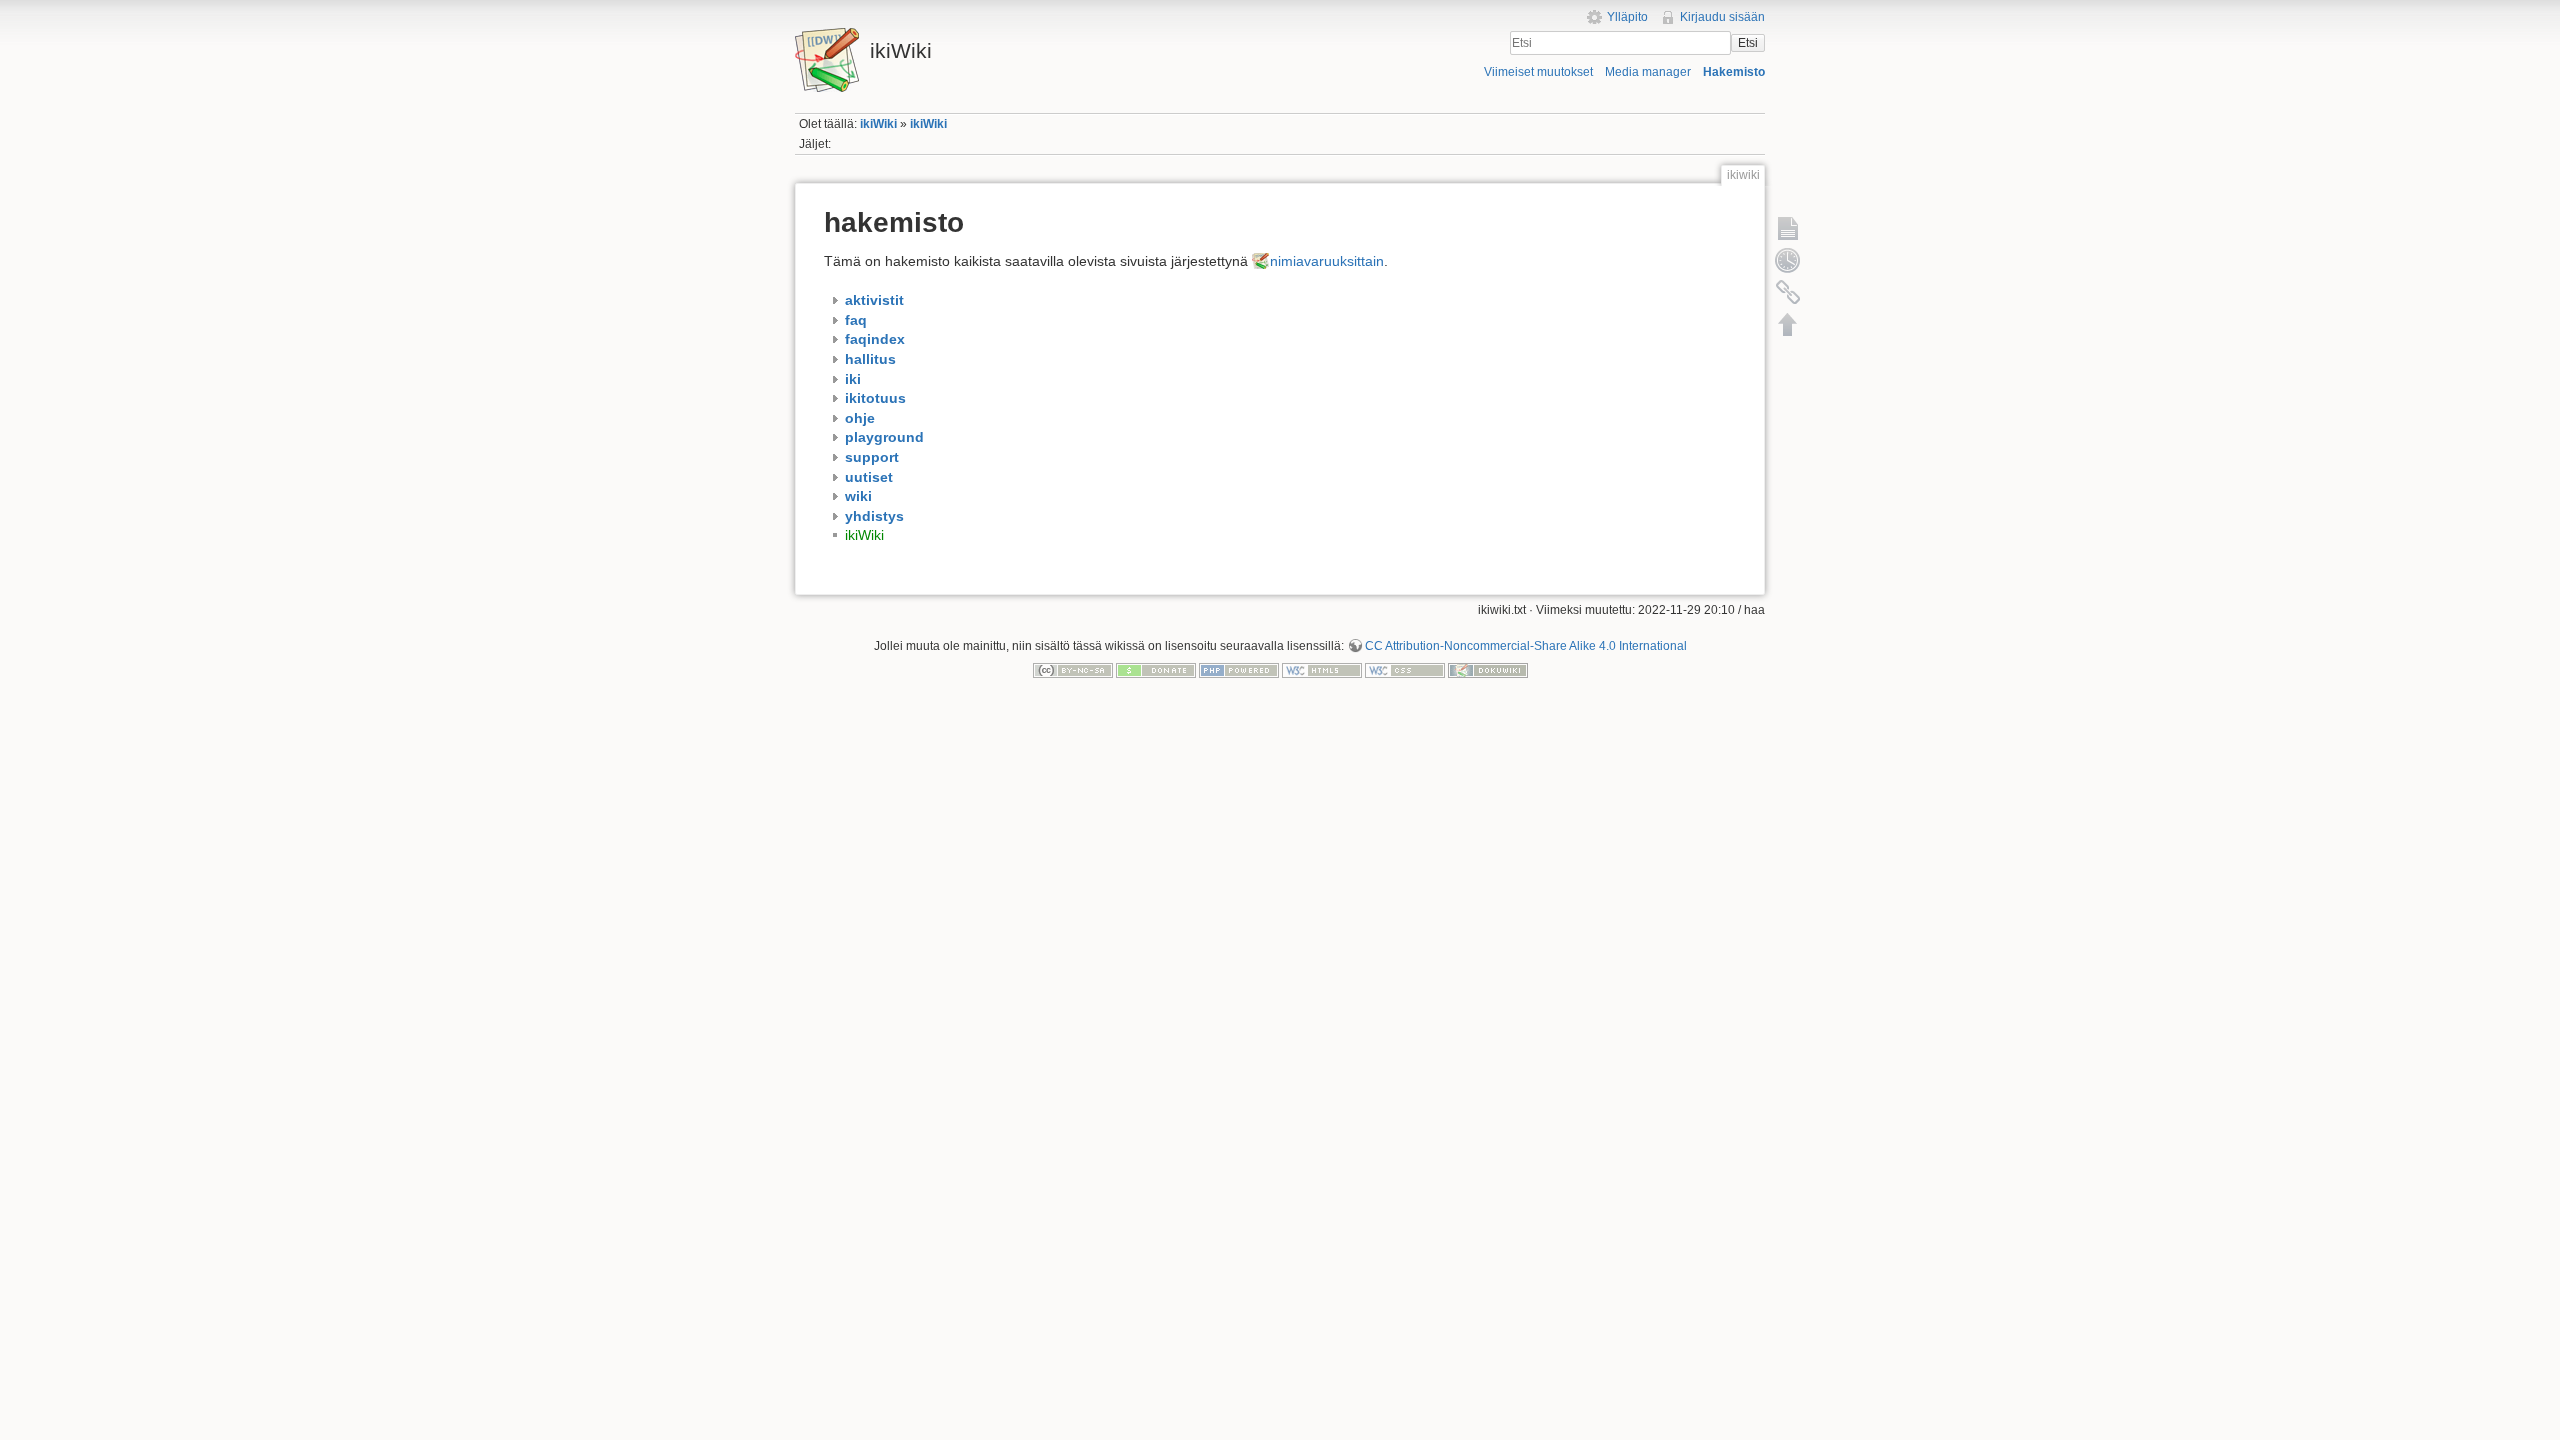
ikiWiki (878, 124)
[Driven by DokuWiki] (1488, 670)
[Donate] (1156, 670)
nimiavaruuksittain (1327, 261)
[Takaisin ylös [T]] (1788, 324)
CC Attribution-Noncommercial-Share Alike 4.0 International (1526, 646)
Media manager (1648, 72)
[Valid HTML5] (1322, 670)
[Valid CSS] (1405, 670)
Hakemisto (1734, 72)
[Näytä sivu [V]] (1788, 228)
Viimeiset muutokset (1538, 72)
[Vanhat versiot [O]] (1788, 260)
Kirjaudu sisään (1722, 17)
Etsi (1748, 43)
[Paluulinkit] (1788, 292)
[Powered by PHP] (1239, 670)
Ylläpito (1627, 17)
